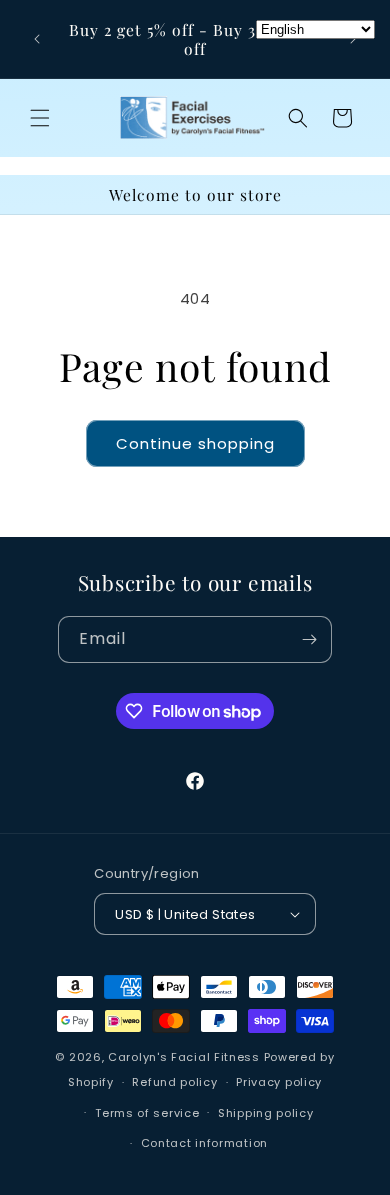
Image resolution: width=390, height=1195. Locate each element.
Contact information (204, 1143)
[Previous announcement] (37, 39)
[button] (40, 118)
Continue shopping (195, 443)
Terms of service (147, 1113)
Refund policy (174, 1082)
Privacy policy (279, 1082)
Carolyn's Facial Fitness (184, 1057)
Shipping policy (266, 1113)
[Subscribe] (309, 639)
